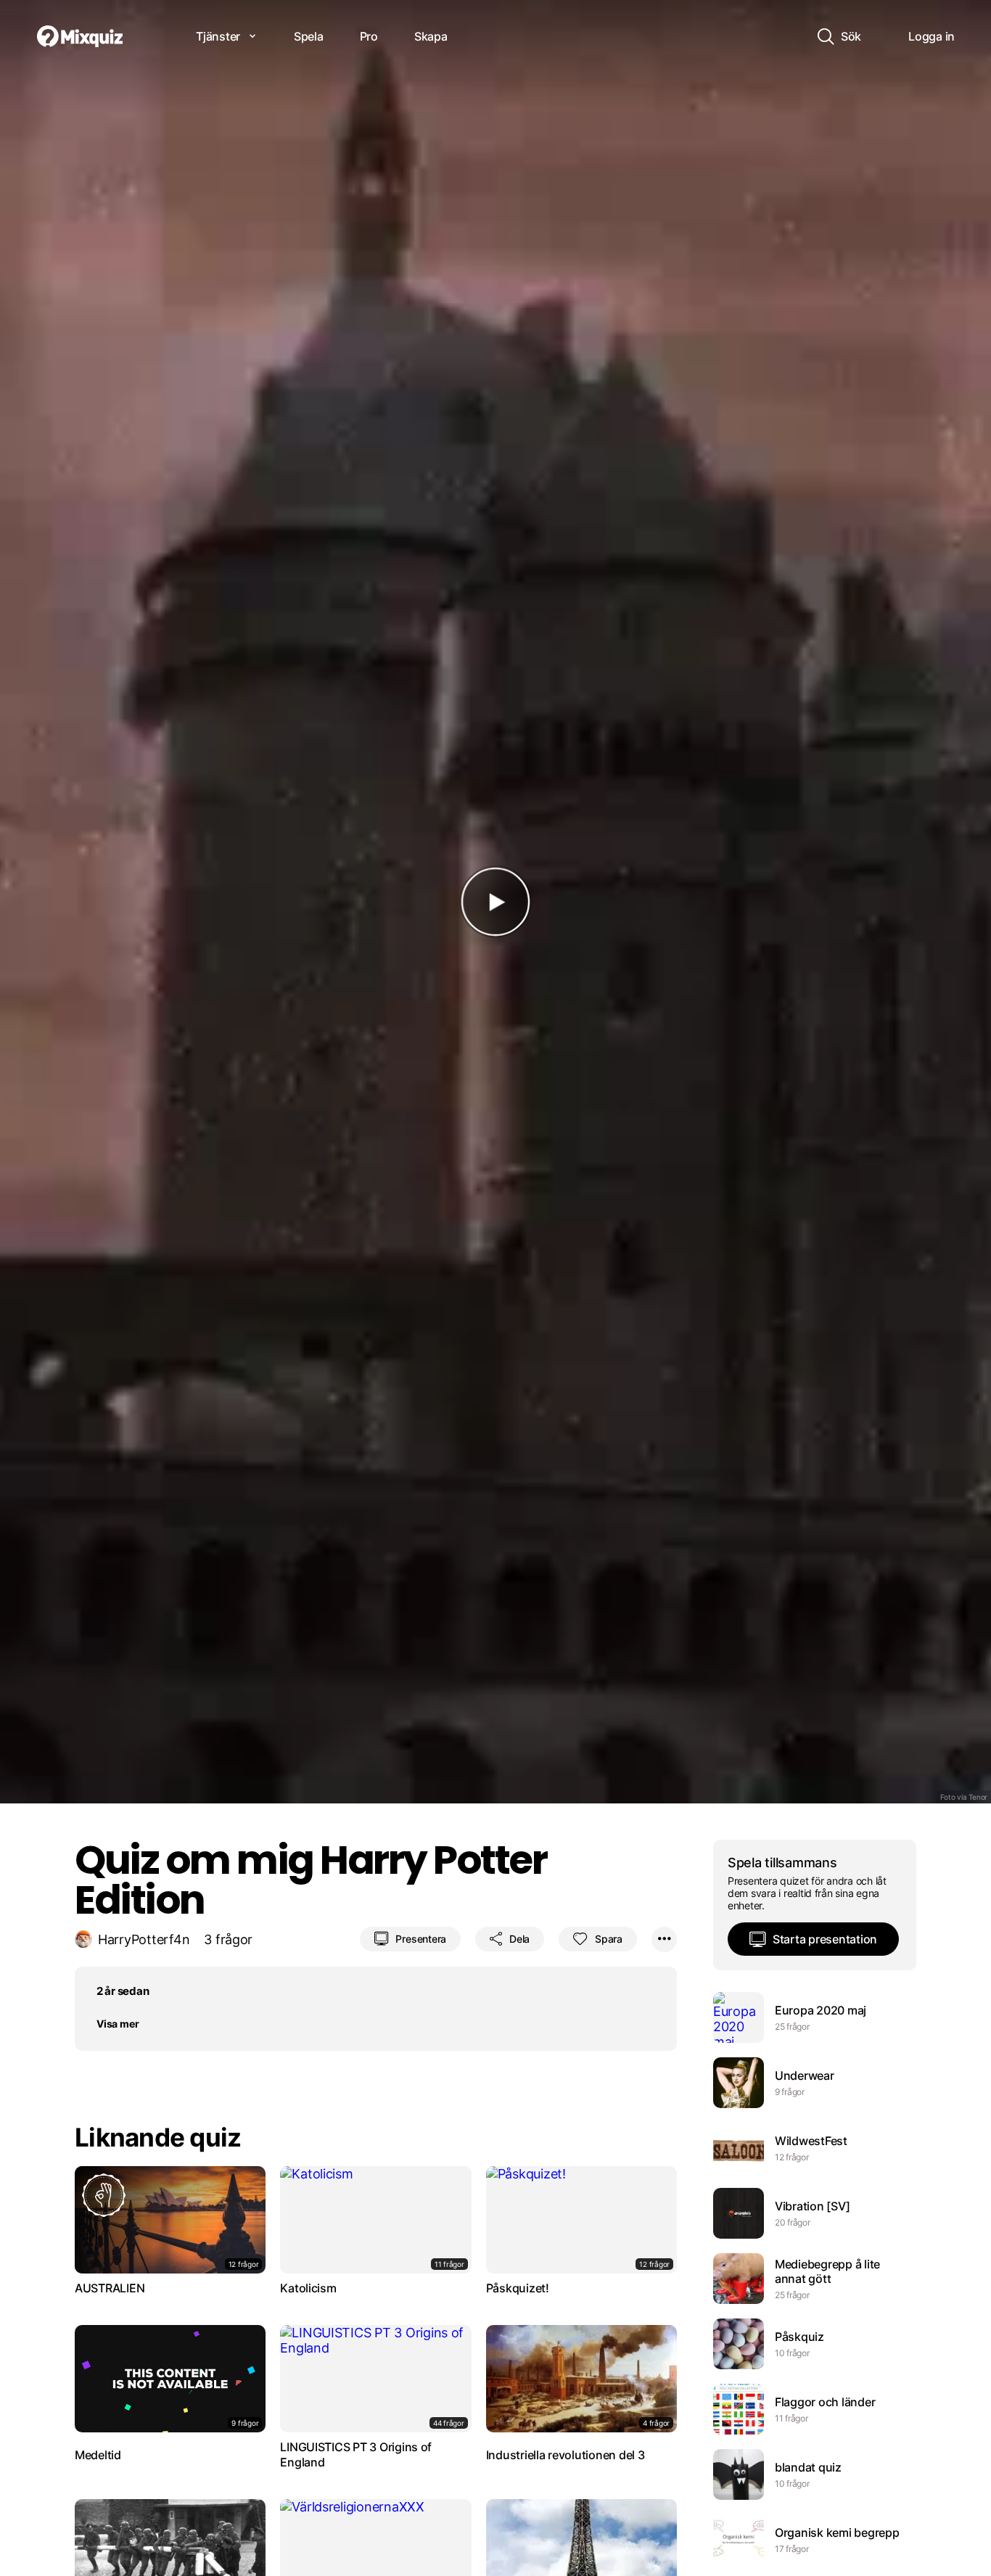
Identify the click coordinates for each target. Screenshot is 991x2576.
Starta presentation (825, 1939)
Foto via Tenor (964, 1797)
